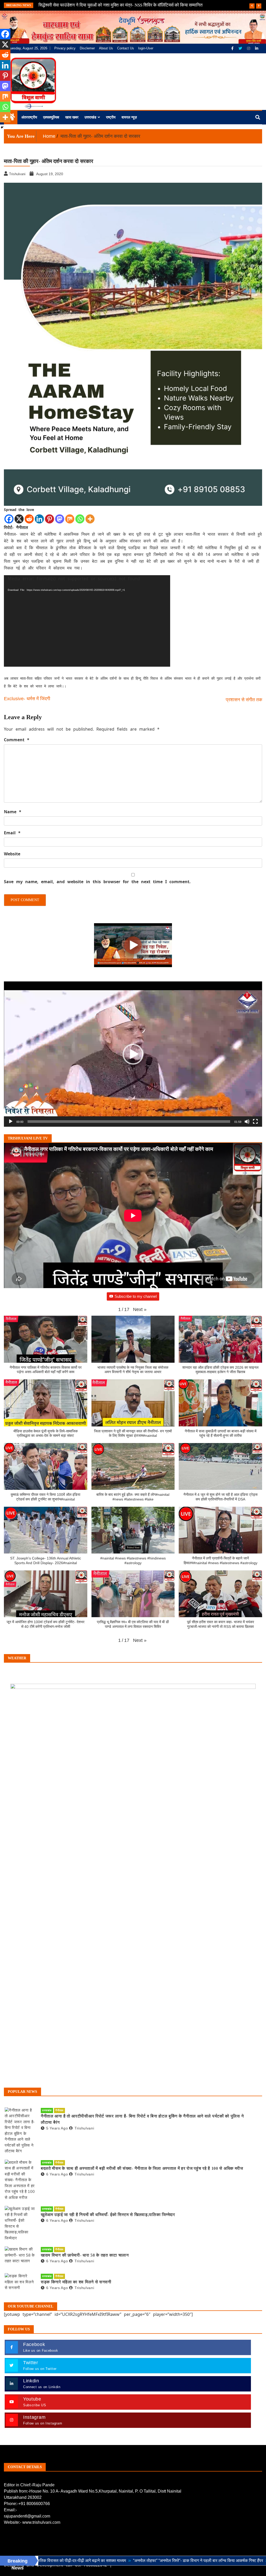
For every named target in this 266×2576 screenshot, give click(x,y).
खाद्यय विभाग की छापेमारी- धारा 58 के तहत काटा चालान (85, 2255)
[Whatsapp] (80, 519)
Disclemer (87, 48)
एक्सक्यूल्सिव (51, 117)
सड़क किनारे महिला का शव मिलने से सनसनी (76, 2282)
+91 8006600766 (34, 2504)
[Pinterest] (49, 519)
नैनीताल (59, 2110)
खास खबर (72, 117)
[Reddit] (29, 519)
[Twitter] (241, 48)
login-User (146, 48)
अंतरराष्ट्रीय (29, 117)
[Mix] (70, 519)
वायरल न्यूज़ (129, 117)
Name (13, 812)
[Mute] (247, 1122)
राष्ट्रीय (111, 117)
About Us (106, 48)
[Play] (11, 1122)
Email (12, 833)
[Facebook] (233, 48)
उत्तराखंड (90, 117)
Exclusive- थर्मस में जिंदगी (27, 699)
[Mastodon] (60, 519)
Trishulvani (84, 2128)
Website (12, 854)
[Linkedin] (39, 519)
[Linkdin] (257, 48)
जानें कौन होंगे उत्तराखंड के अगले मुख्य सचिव (73, 5)
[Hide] (2, 127)
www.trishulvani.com (41, 2522)
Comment (17, 740)
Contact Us (126, 48)
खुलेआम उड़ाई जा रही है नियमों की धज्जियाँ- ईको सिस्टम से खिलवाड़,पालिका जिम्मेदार (108, 2215)
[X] (19, 519)
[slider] (129, 1122)
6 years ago (57, 2174)
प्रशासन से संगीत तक (244, 700)
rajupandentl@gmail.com (27, 2516)
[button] (133, 1054)
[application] (87, 621)
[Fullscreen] (255, 1122)
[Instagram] (249, 48)
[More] (90, 519)
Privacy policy (65, 48)
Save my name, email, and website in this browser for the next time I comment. (97, 882)
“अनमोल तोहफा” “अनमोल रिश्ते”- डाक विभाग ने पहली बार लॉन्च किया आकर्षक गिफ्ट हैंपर (111, 2561)
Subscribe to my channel (136, 1296)
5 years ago (57, 2128)
